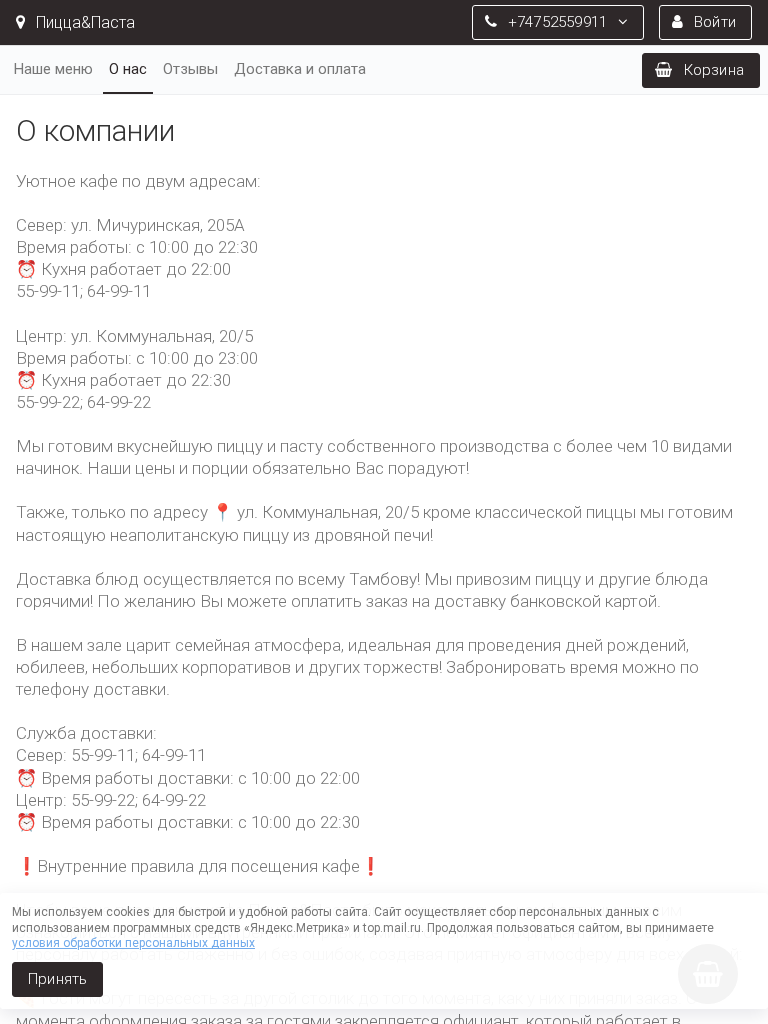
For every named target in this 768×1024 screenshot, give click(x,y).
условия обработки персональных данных (133, 943)
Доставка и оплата (300, 69)
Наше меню (53, 69)
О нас (128, 69)
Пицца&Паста (83, 22)
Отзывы (190, 69)
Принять (57, 979)
